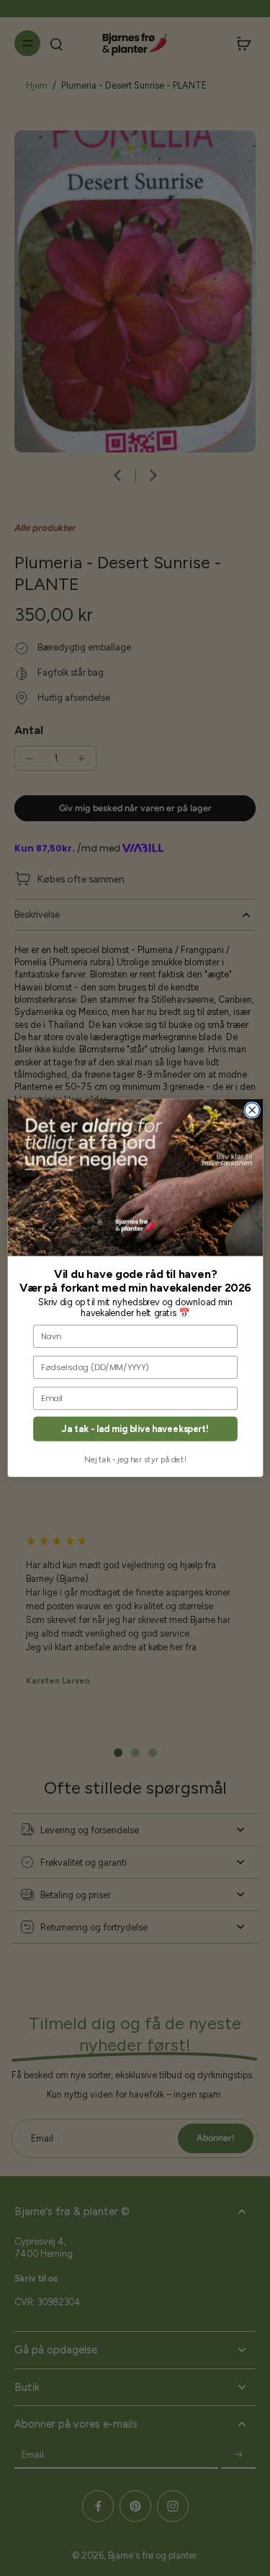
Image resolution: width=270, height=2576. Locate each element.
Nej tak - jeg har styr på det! (135, 1459)
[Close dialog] (252, 1110)
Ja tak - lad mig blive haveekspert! (135, 1429)
